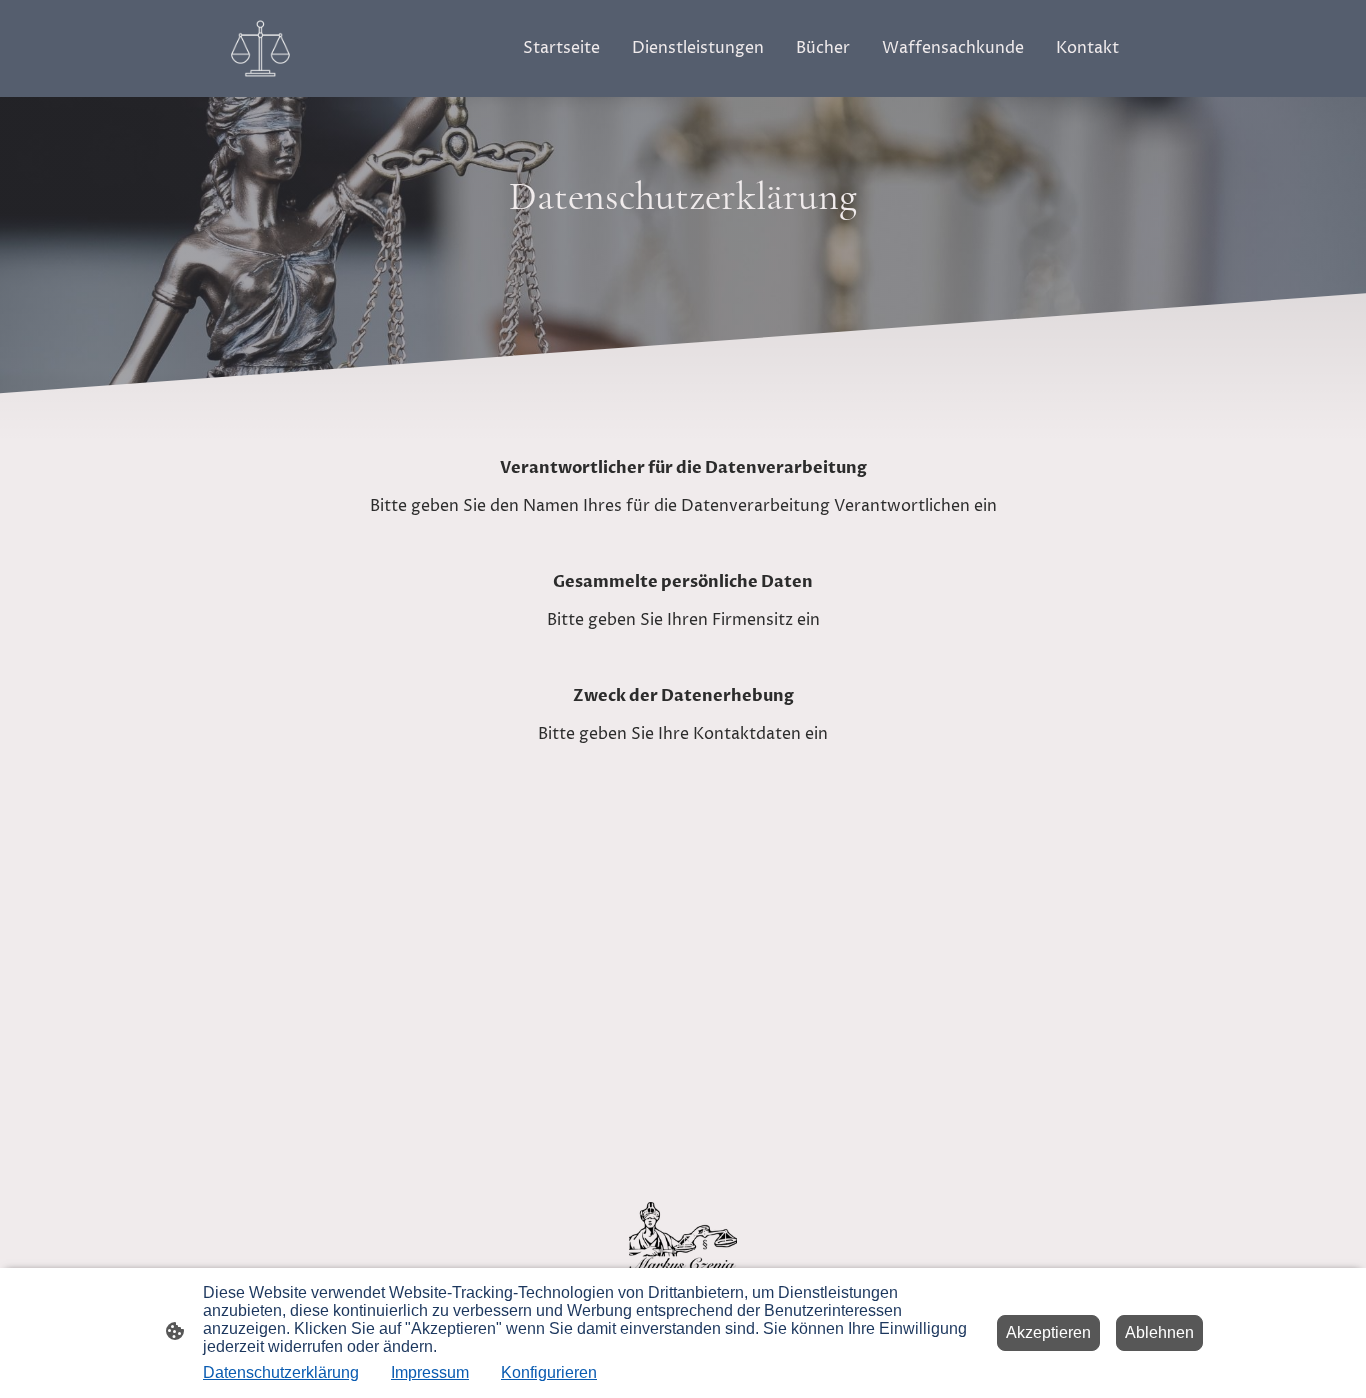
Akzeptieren (1048, 1332)
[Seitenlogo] (260, 48)
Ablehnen (1159, 1332)
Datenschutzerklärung (281, 1372)
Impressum (430, 1372)
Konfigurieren (549, 1372)
